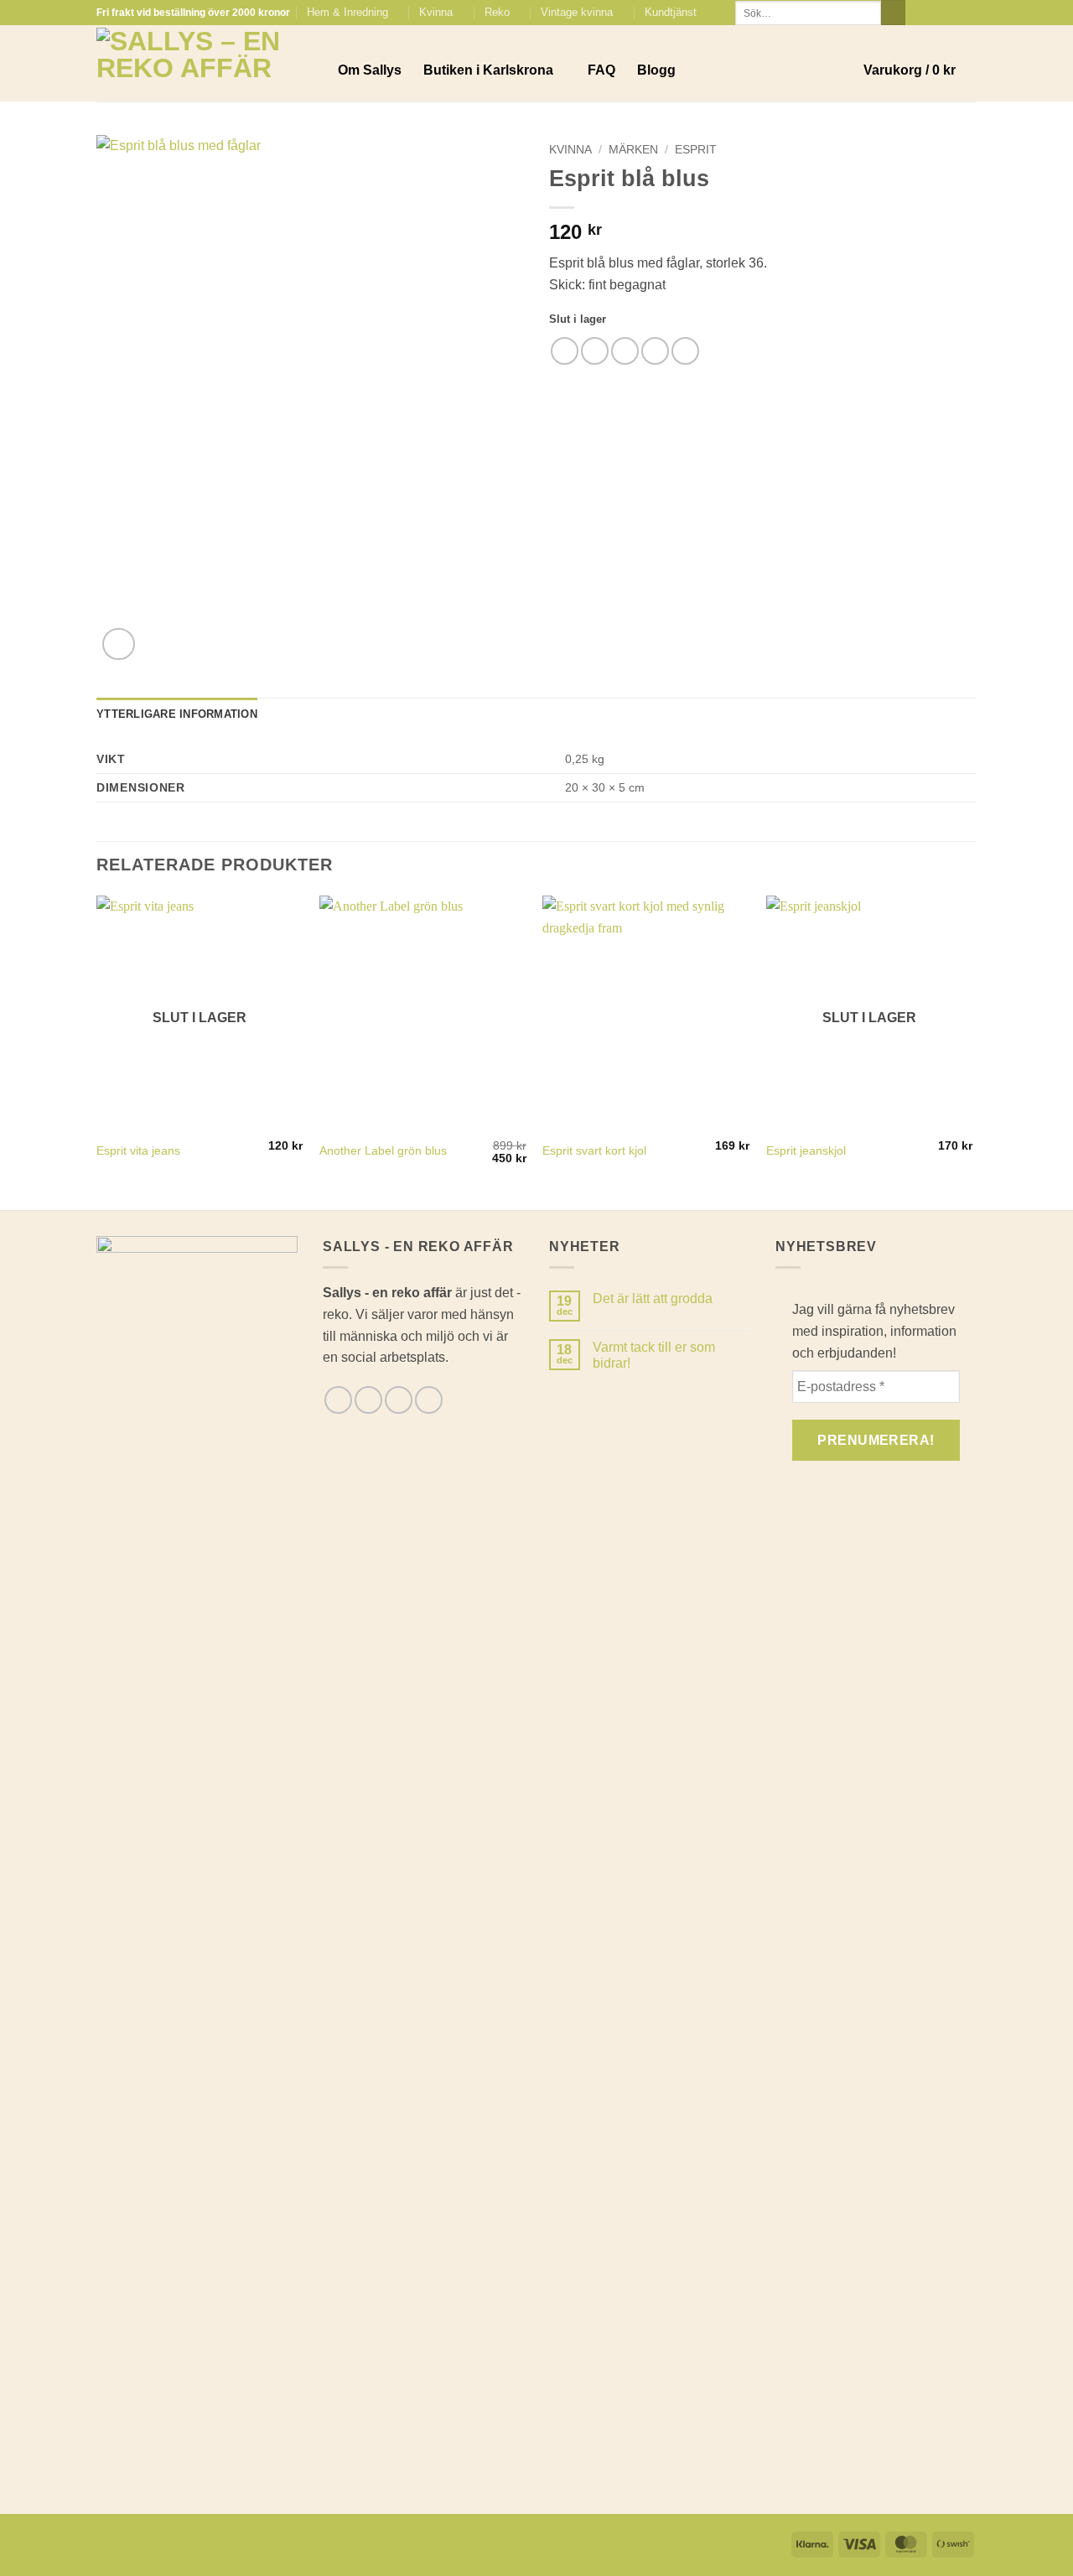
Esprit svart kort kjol (594, 1150)
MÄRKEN (633, 150)
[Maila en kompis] (625, 351)
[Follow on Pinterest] (968, 13)
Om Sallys (370, 70)
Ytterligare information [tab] (177, 714)
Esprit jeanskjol (806, 1150)
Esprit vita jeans (138, 1150)
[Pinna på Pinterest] (655, 351)
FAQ (601, 70)
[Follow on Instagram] (936, 13)
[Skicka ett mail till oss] (952, 13)
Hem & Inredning (347, 12)
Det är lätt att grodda (653, 1298)
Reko (497, 12)
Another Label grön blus (383, 1150)
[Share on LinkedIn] (685, 351)
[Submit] (893, 13)
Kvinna (436, 12)
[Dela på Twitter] (595, 351)
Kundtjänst (671, 12)
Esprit (696, 150)
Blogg (656, 70)
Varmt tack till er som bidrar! (654, 1355)
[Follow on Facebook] (920, 13)
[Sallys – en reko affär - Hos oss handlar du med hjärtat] (205, 64)
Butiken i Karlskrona (488, 70)
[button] (920, 70)
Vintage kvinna (577, 12)
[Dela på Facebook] (565, 351)
